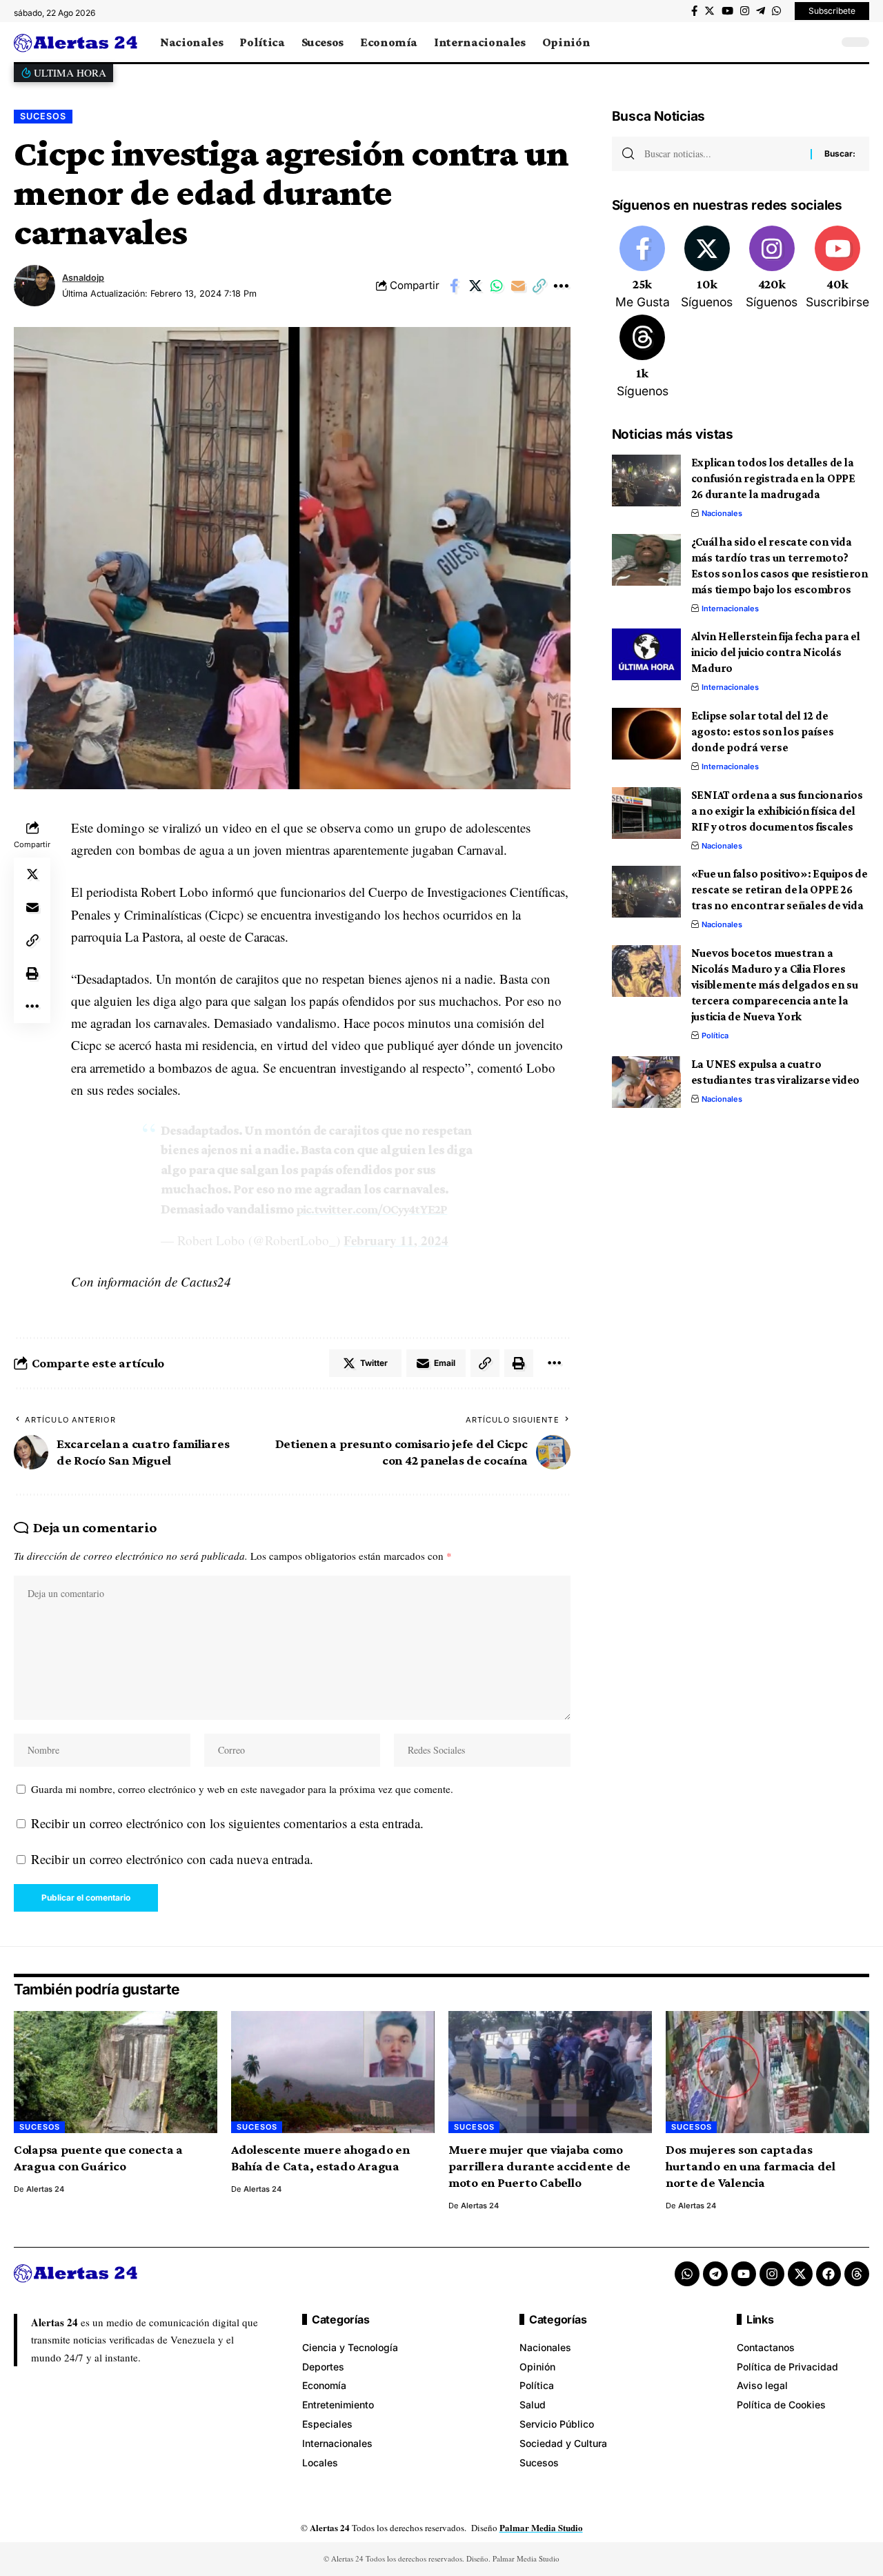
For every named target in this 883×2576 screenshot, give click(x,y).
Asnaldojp (83, 278)
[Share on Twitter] (475, 286)
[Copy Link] (539, 286)
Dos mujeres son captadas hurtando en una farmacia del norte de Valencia (751, 2166)
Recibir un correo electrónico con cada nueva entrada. (172, 1859)
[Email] (518, 286)
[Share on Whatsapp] (497, 286)
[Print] (32, 973)
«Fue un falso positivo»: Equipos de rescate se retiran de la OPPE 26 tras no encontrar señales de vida (780, 890)
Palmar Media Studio (541, 2527)
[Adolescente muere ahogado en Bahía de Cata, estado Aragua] (333, 2072)
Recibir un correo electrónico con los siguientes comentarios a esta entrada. (227, 1823)
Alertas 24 (45, 2189)
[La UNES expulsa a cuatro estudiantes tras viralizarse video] (646, 1082)
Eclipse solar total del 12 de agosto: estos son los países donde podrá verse (763, 732)
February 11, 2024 (396, 1240)
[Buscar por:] (722, 154)
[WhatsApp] (776, 11)
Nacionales (722, 513)
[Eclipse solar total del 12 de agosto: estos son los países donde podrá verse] (646, 734)
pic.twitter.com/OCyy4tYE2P (371, 1209)
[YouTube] (727, 11)
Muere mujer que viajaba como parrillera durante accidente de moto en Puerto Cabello (539, 2166)
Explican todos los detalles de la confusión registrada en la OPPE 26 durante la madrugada (773, 478)
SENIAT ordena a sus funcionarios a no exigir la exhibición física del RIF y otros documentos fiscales (777, 811)
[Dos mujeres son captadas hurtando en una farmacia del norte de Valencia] (767, 2072)
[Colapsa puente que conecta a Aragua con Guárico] (116, 2072)
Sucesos (43, 116)
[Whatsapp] (687, 2274)
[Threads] (643, 357)
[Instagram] (745, 11)
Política (715, 1036)
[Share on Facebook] (454, 286)
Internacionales (730, 608)
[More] (561, 286)
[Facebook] (694, 11)
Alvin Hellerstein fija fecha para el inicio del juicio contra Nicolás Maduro (776, 652)
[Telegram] (761, 11)
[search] (824, 42)
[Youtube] (837, 268)
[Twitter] (710, 11)
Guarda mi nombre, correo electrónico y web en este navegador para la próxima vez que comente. (242, 1789)
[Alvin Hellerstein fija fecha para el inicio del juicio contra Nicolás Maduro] (646, 654)
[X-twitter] (800, 2274)
